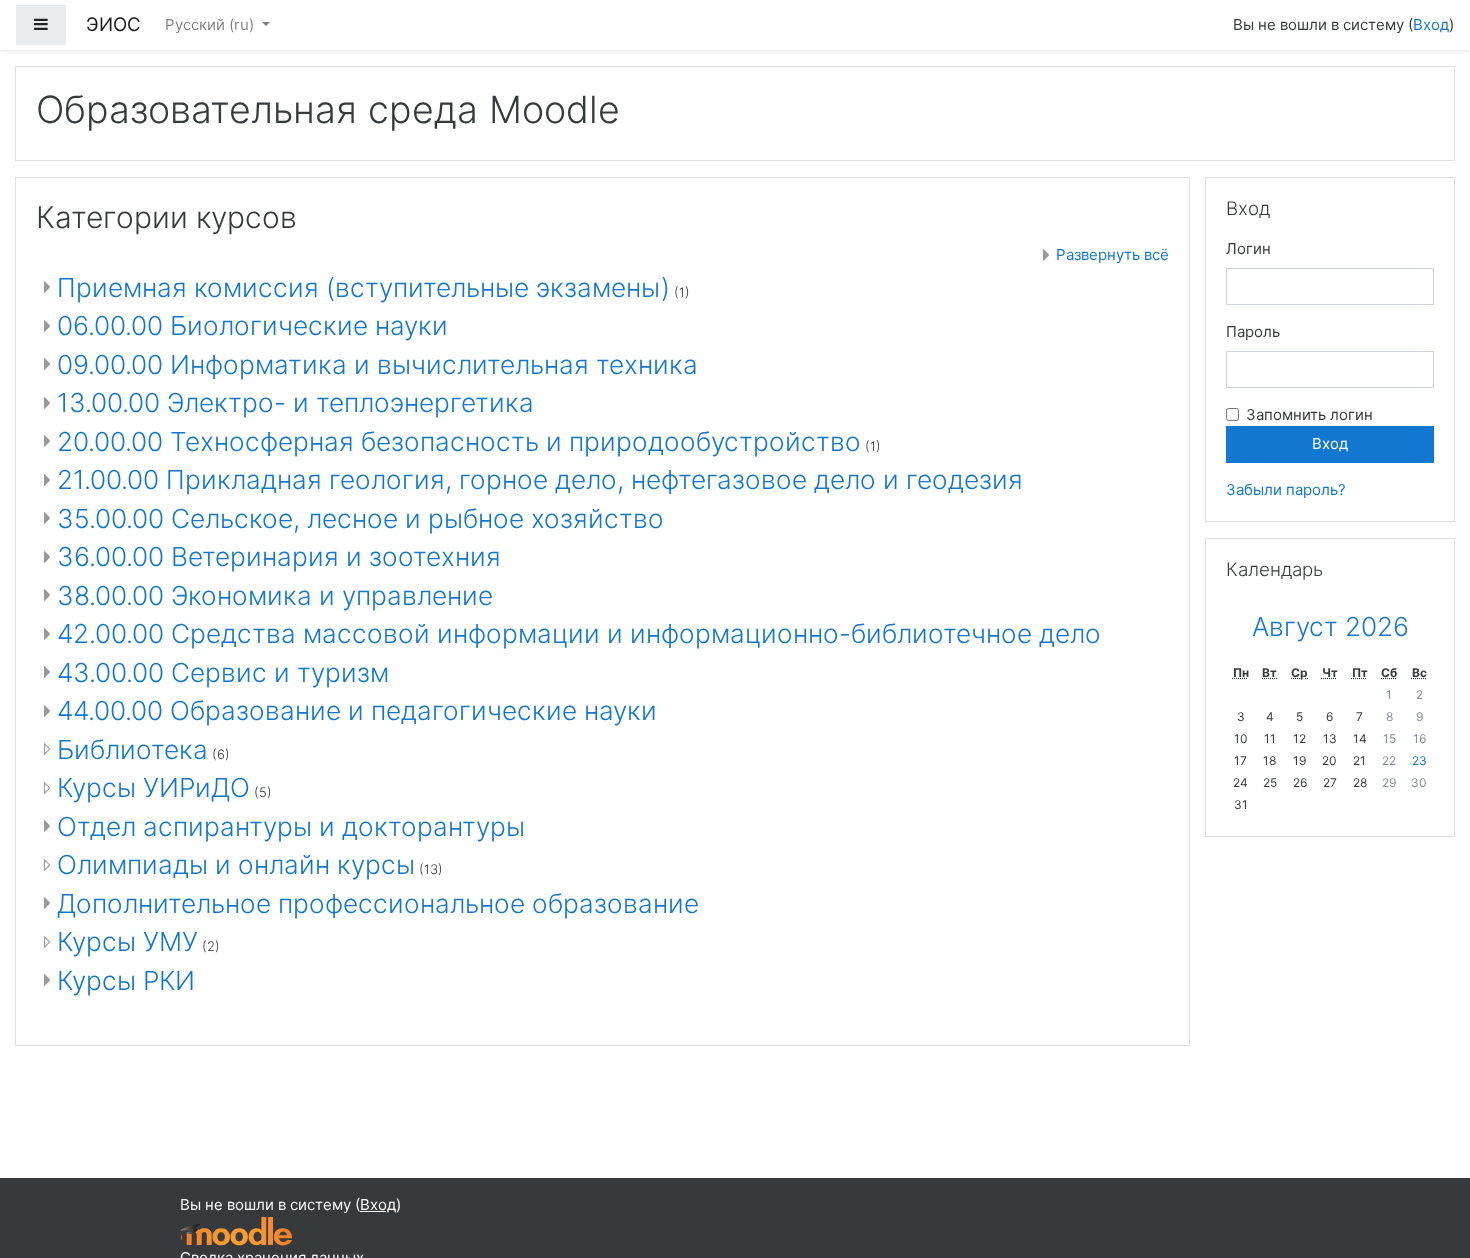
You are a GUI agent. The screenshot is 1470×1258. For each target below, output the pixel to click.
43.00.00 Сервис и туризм (223, 672)
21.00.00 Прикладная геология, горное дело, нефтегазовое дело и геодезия (540, 479)
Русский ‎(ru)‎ (211, 24)
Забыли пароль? (1286, 489)
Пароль (1253, 331)
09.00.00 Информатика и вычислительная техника (377, 364)
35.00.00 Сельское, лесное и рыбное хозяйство (360, 518)
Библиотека (132, 749)
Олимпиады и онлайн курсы (236, 864)
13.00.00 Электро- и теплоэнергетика (295, 402)
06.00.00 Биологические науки (252, 325)
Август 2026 (1330, 626)
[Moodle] (236, 1230)
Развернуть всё (1112, 254)
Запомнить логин (1309, 414)
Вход (1431, 24)
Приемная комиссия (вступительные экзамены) (363, 287)
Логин (1248, 248)
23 (1419, 760)
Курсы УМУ (127, 941)
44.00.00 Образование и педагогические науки (357, 710)
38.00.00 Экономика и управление (275, 595)
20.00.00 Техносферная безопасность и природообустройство (459, 441)
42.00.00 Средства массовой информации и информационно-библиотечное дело (579, 633)
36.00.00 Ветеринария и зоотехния (279, 556)
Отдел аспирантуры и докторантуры (291, 826)
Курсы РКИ (126, 980)
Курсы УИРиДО (153, 787)
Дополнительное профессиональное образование (378, 903)
